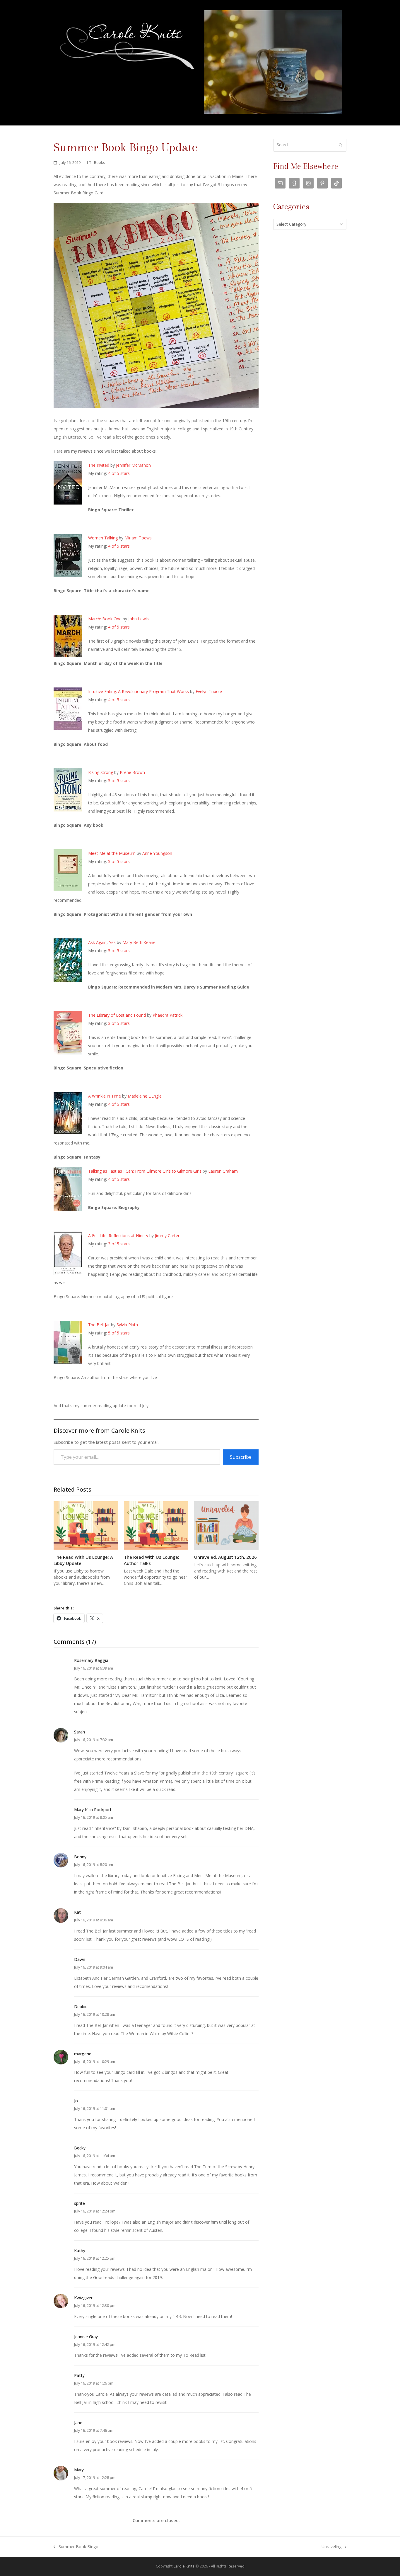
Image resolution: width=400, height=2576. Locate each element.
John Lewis (139, 619)
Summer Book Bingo (76, 2547)
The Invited (99, 465)
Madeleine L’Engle (145, 1096)
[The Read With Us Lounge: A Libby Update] (86, 1525)
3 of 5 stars (119, 1023)
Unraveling (331, 2547)
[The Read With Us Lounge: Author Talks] (156, 1525)
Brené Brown (132, 772)
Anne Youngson (157, 853)
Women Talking (103, 538)
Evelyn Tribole (209, 691)
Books (100, 162)
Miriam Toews (138, 538)
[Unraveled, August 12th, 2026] (226, 1525)
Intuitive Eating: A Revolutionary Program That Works (139, 691)
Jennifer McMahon (133, 465)
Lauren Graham (223, 1171)
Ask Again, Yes (102, 942)
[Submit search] (341, 145)
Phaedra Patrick (167, 1015)
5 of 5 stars (119, 781)
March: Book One (105, 619)
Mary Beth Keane (139, 942)
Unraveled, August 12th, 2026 (225, 1557)
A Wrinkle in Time (105, 1096)
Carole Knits (184, 2566)
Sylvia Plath (127, 1325)
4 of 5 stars (119, 473)
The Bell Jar (99, 1325)
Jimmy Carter (167, 1236)
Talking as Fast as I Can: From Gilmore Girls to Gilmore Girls (145, 1171)
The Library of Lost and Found (117, 1015)
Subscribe (241, 1457)
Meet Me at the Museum (112, 853)
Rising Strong (101, 772)
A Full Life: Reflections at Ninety (118, 1236)
